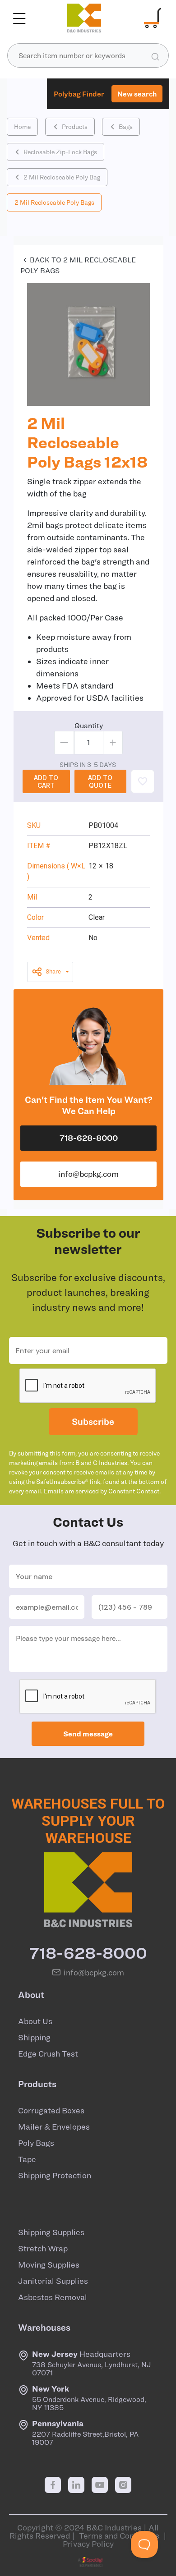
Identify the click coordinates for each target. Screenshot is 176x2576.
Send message (88, 1734)
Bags (126, 127)
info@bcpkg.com (88, 1174)
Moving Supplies (49, 2265)
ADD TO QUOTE (100, 781)
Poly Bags (36, 2143)
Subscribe (93, 1421)
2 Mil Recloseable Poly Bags (54, 202)
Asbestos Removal (53, 2297)
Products (75, 127)
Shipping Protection (55, 2176)
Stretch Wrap (43, 2249)
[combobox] (88, 55)
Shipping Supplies (51, 2232)
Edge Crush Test (48, 2054)
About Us (35, 2021)
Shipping (34, 2038)
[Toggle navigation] (19, 18)
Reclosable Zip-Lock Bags (60, 152)
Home (22, 127)
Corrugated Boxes (51, 2111)
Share (53, 971)
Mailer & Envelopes (54, 2127)
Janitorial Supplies (53, 2281)
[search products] (155, 56)
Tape (27, 2159)
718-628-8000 (89, 1138)
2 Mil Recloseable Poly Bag (62, 177)
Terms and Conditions (119, 2536)
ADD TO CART (46, 781)
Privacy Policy (88, 2544)
